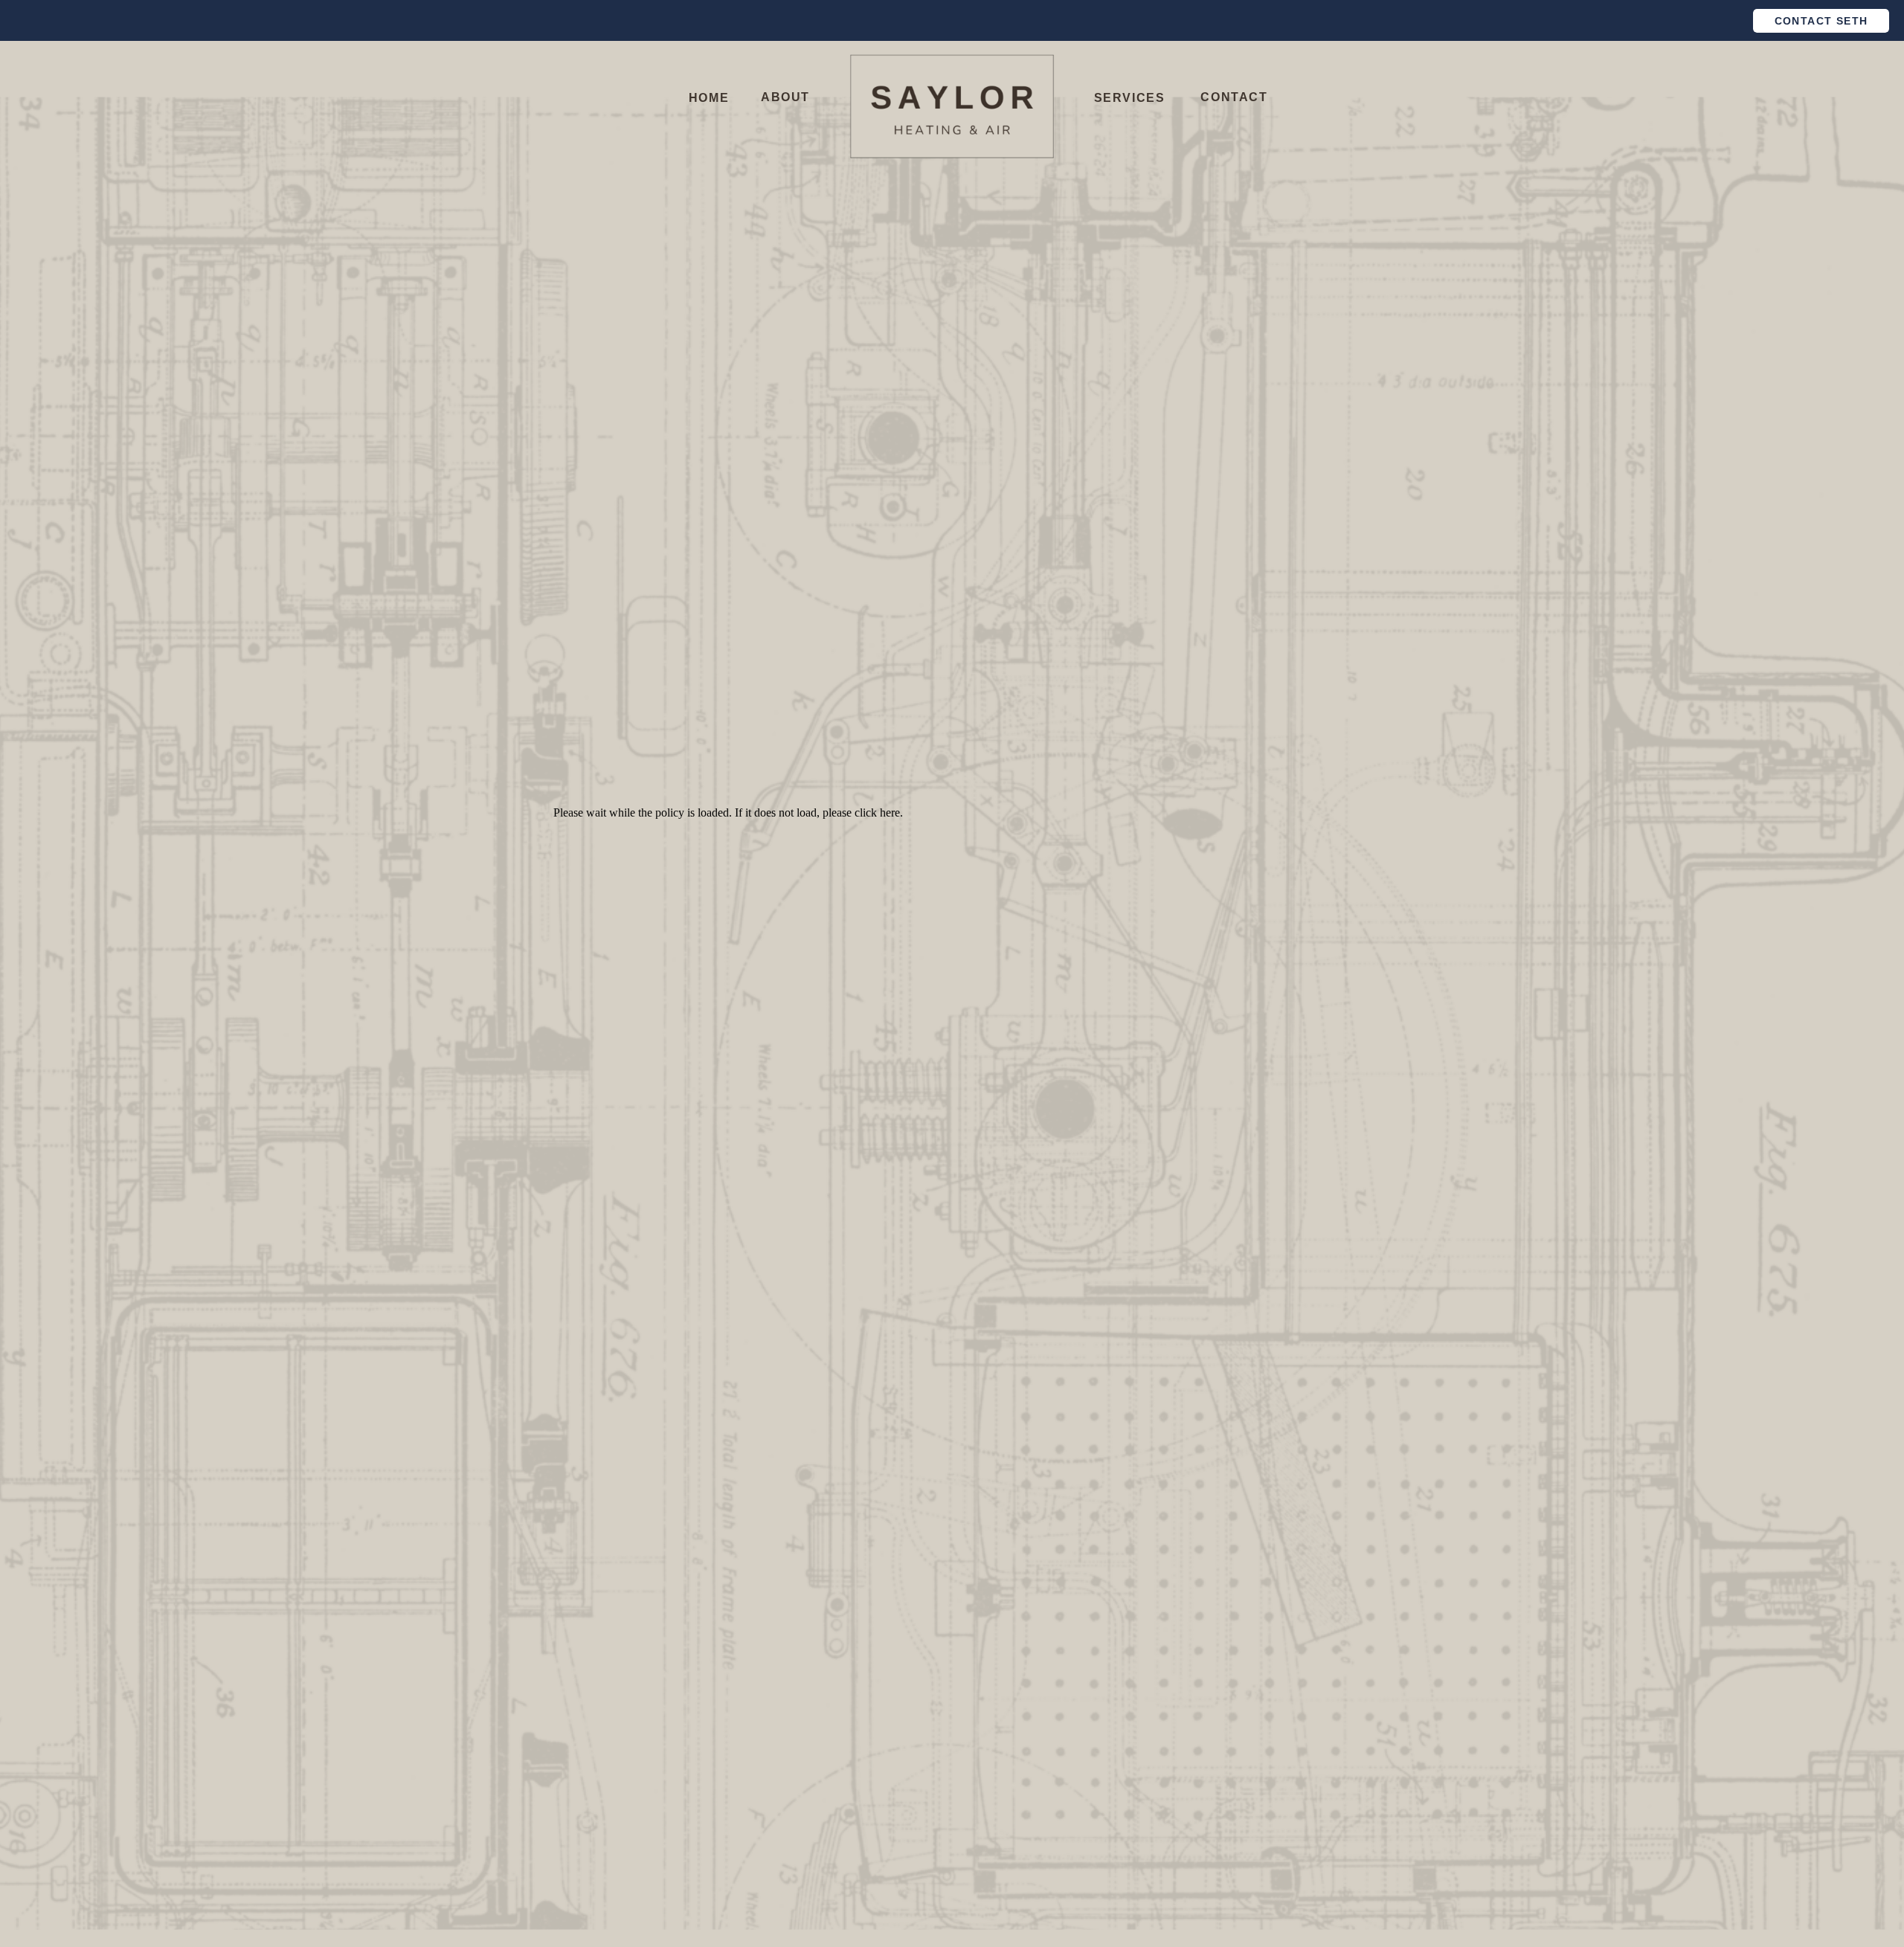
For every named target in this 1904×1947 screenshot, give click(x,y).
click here (877, 812)
